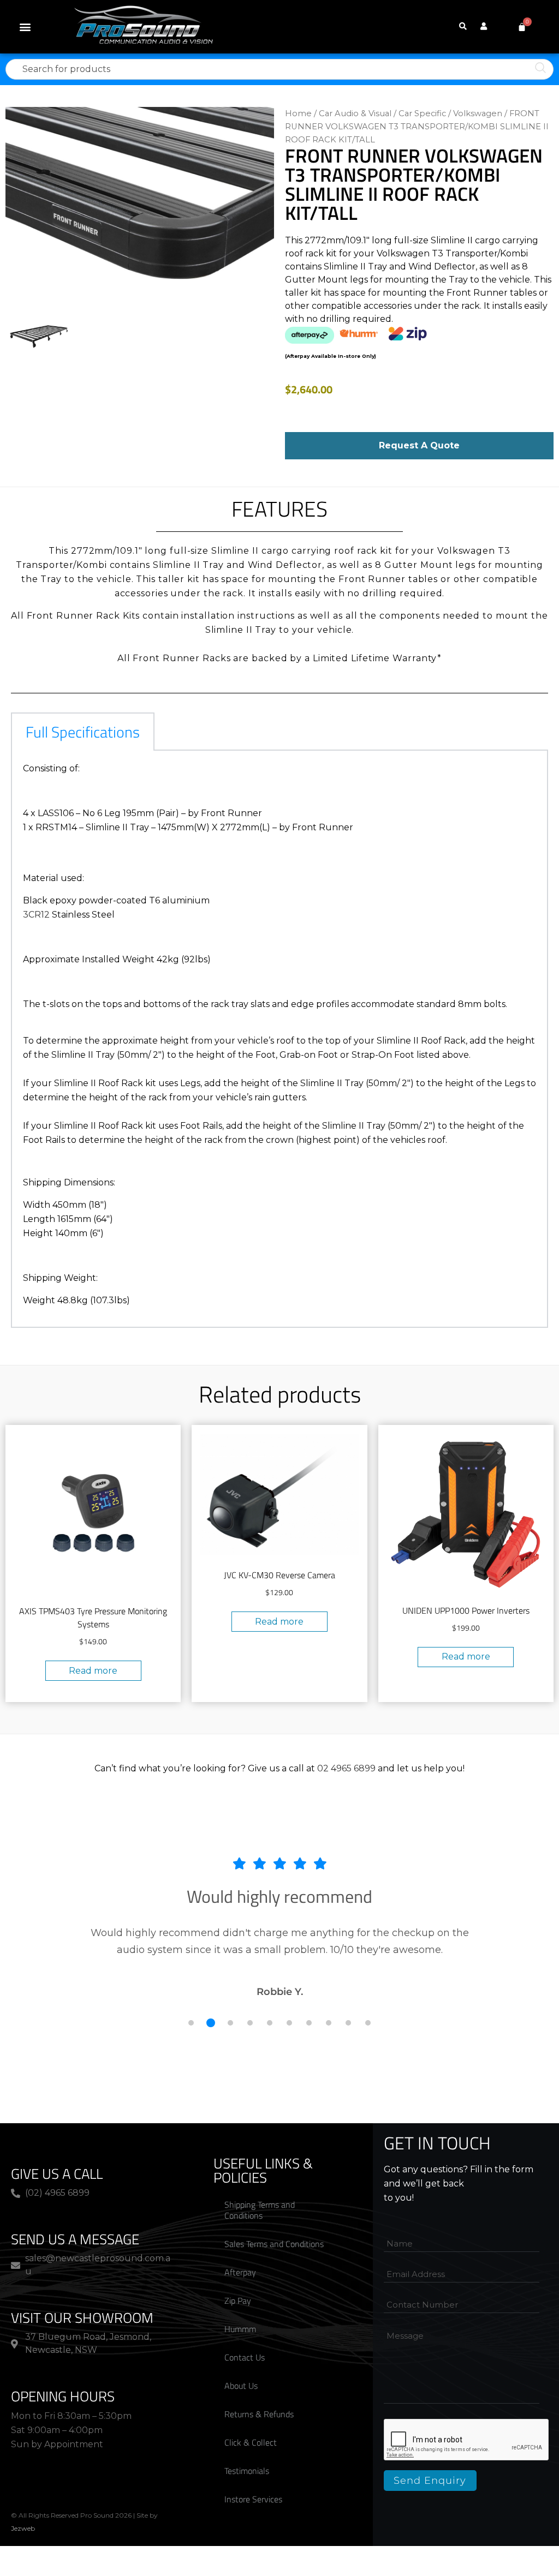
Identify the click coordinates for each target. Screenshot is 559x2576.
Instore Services (253, 2499)
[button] (25, 27)
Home (298, 113)
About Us (241, 2386)
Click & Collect (251, 2442)
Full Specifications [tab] (83, 732)
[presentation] (467, 2440)
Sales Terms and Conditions (274, 2244)
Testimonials (247, 2471)
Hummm (240, 2329)
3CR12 (37, 915)
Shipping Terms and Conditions (260, 2210)
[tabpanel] (279, 1039)
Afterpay (240, 2272)
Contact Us (245, 2357)
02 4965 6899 (346, 1768)
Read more (93, 1671)
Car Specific (422, 113)
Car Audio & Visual (355, 113)
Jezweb (23, 2528)
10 (368, 2023)
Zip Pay (238, 2301)
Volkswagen (478, 113)
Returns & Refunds (259, 2414)
